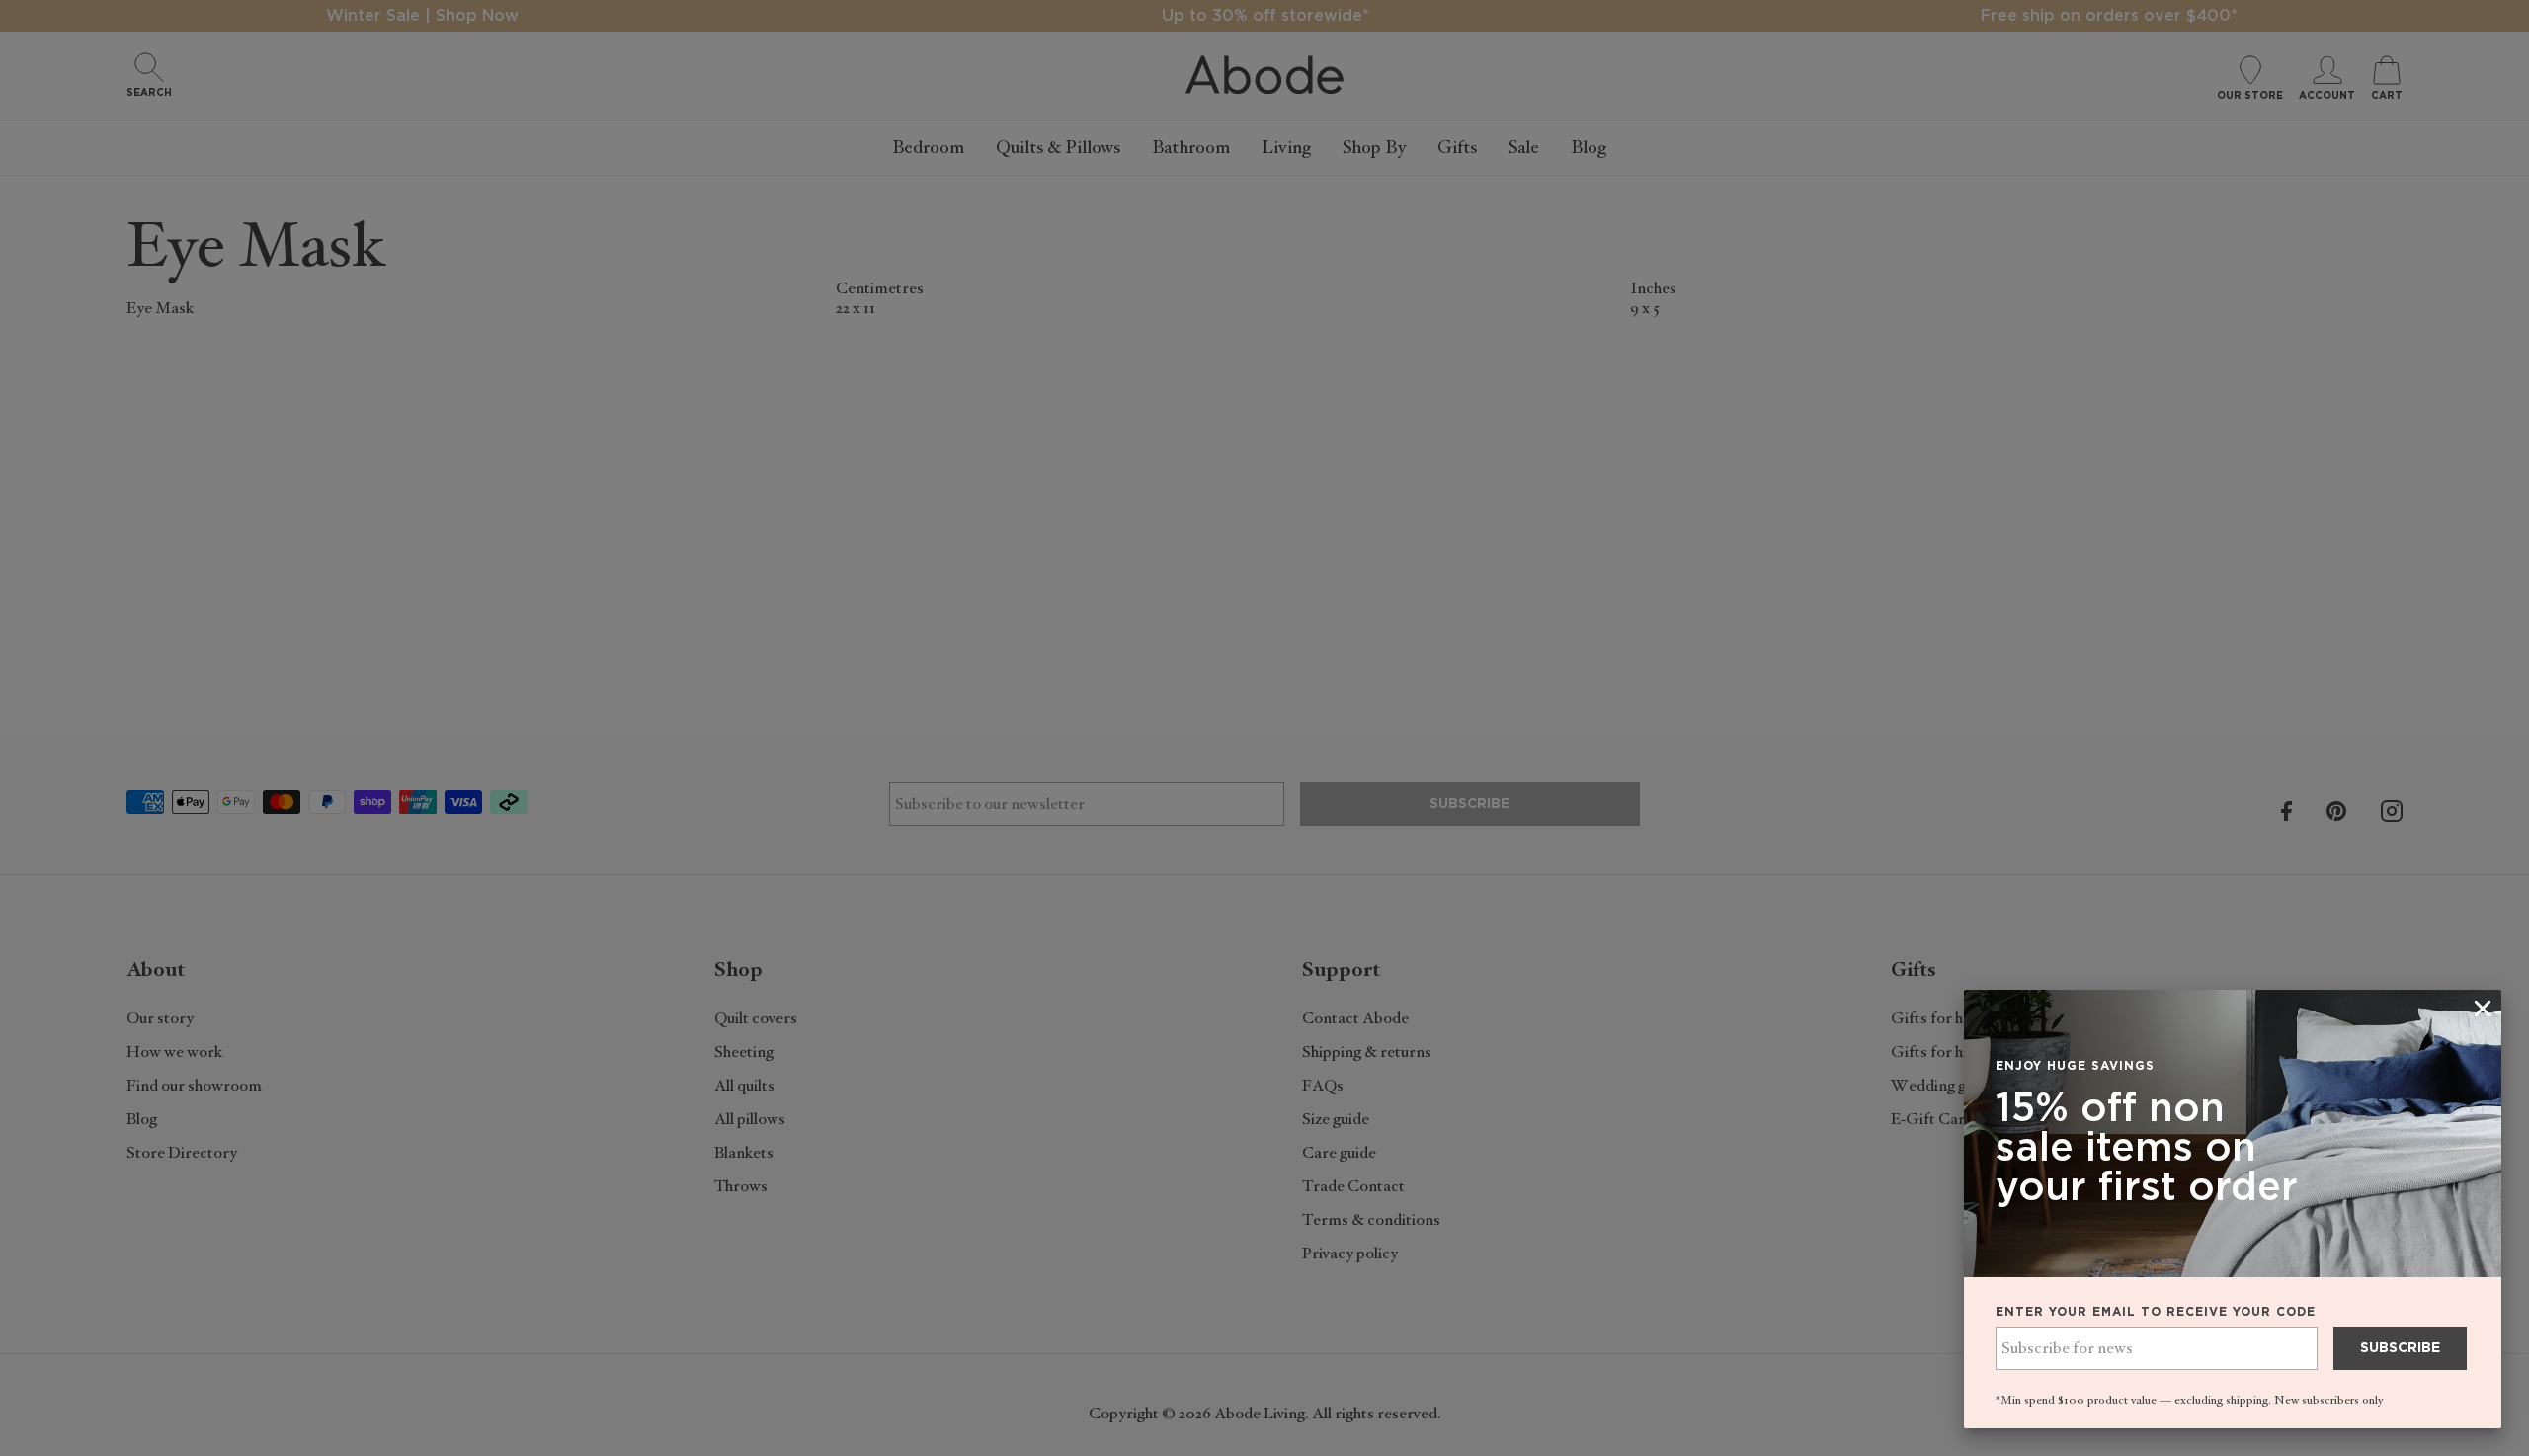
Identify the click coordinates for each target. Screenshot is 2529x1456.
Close (1264, 728)
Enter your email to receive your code (2156, 1312)
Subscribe (2400, 1348)
